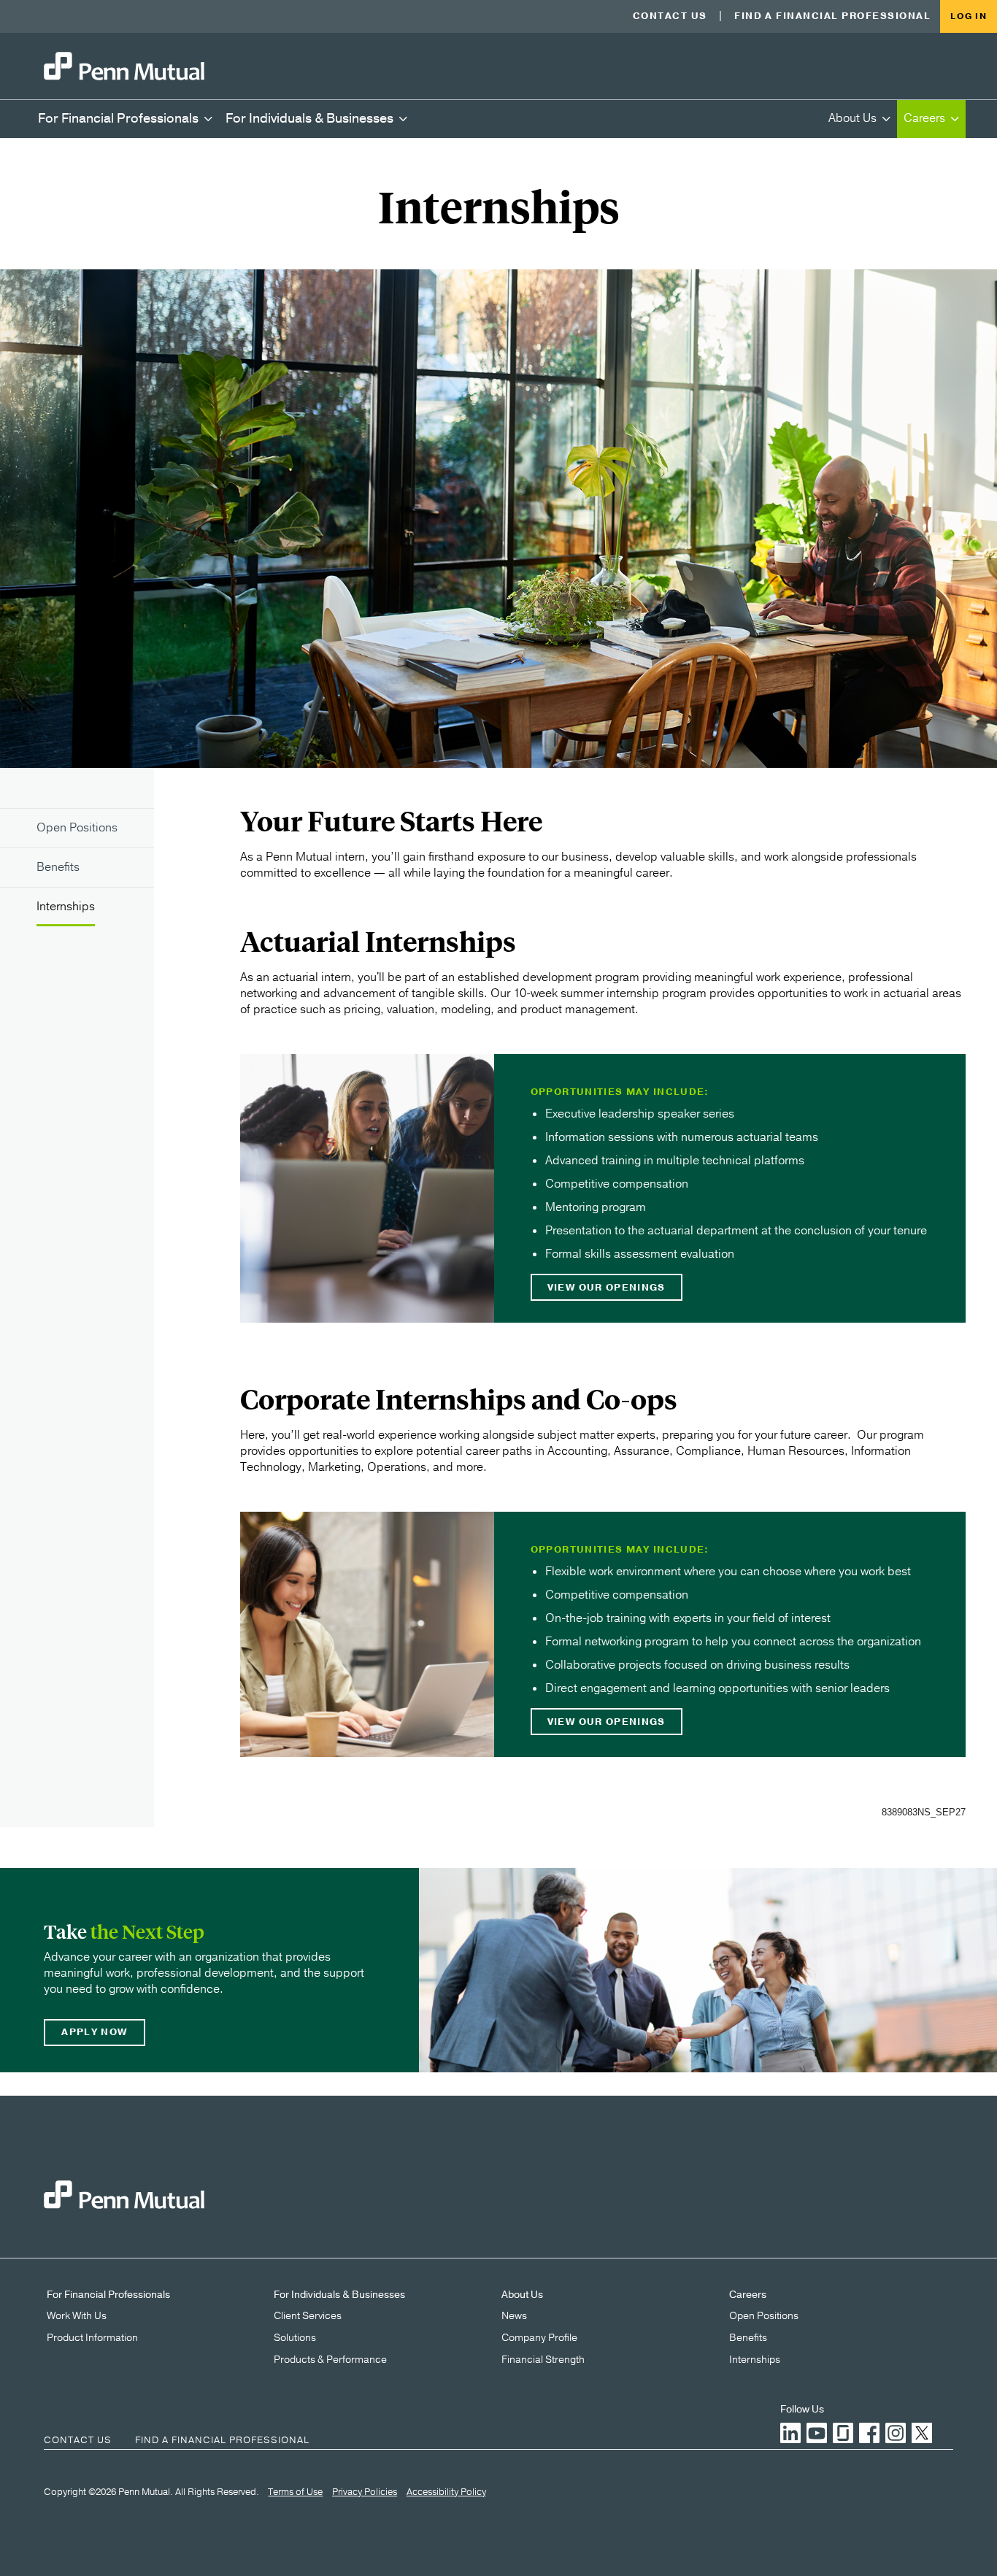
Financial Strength (543, 2360)
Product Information (92, 2338)
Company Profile (539, 2338)
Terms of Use (295, 2493)
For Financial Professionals (108, 2295)
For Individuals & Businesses (339, 2295)
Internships (755, 2360)
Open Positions (764, 2316)
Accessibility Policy (446, 2493)
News (514, 2316)
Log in (969, 16)
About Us (522, 2295)
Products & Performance (330, 2360)
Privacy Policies (365, 2493)
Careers (748, 2295)
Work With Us (77, 2316)
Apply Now (94, 2032)
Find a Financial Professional (832, 16)
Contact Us (670, 16)
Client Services (308, 2316)
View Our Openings (607, 1288)
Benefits (748, 2338)
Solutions (295, 2338)
